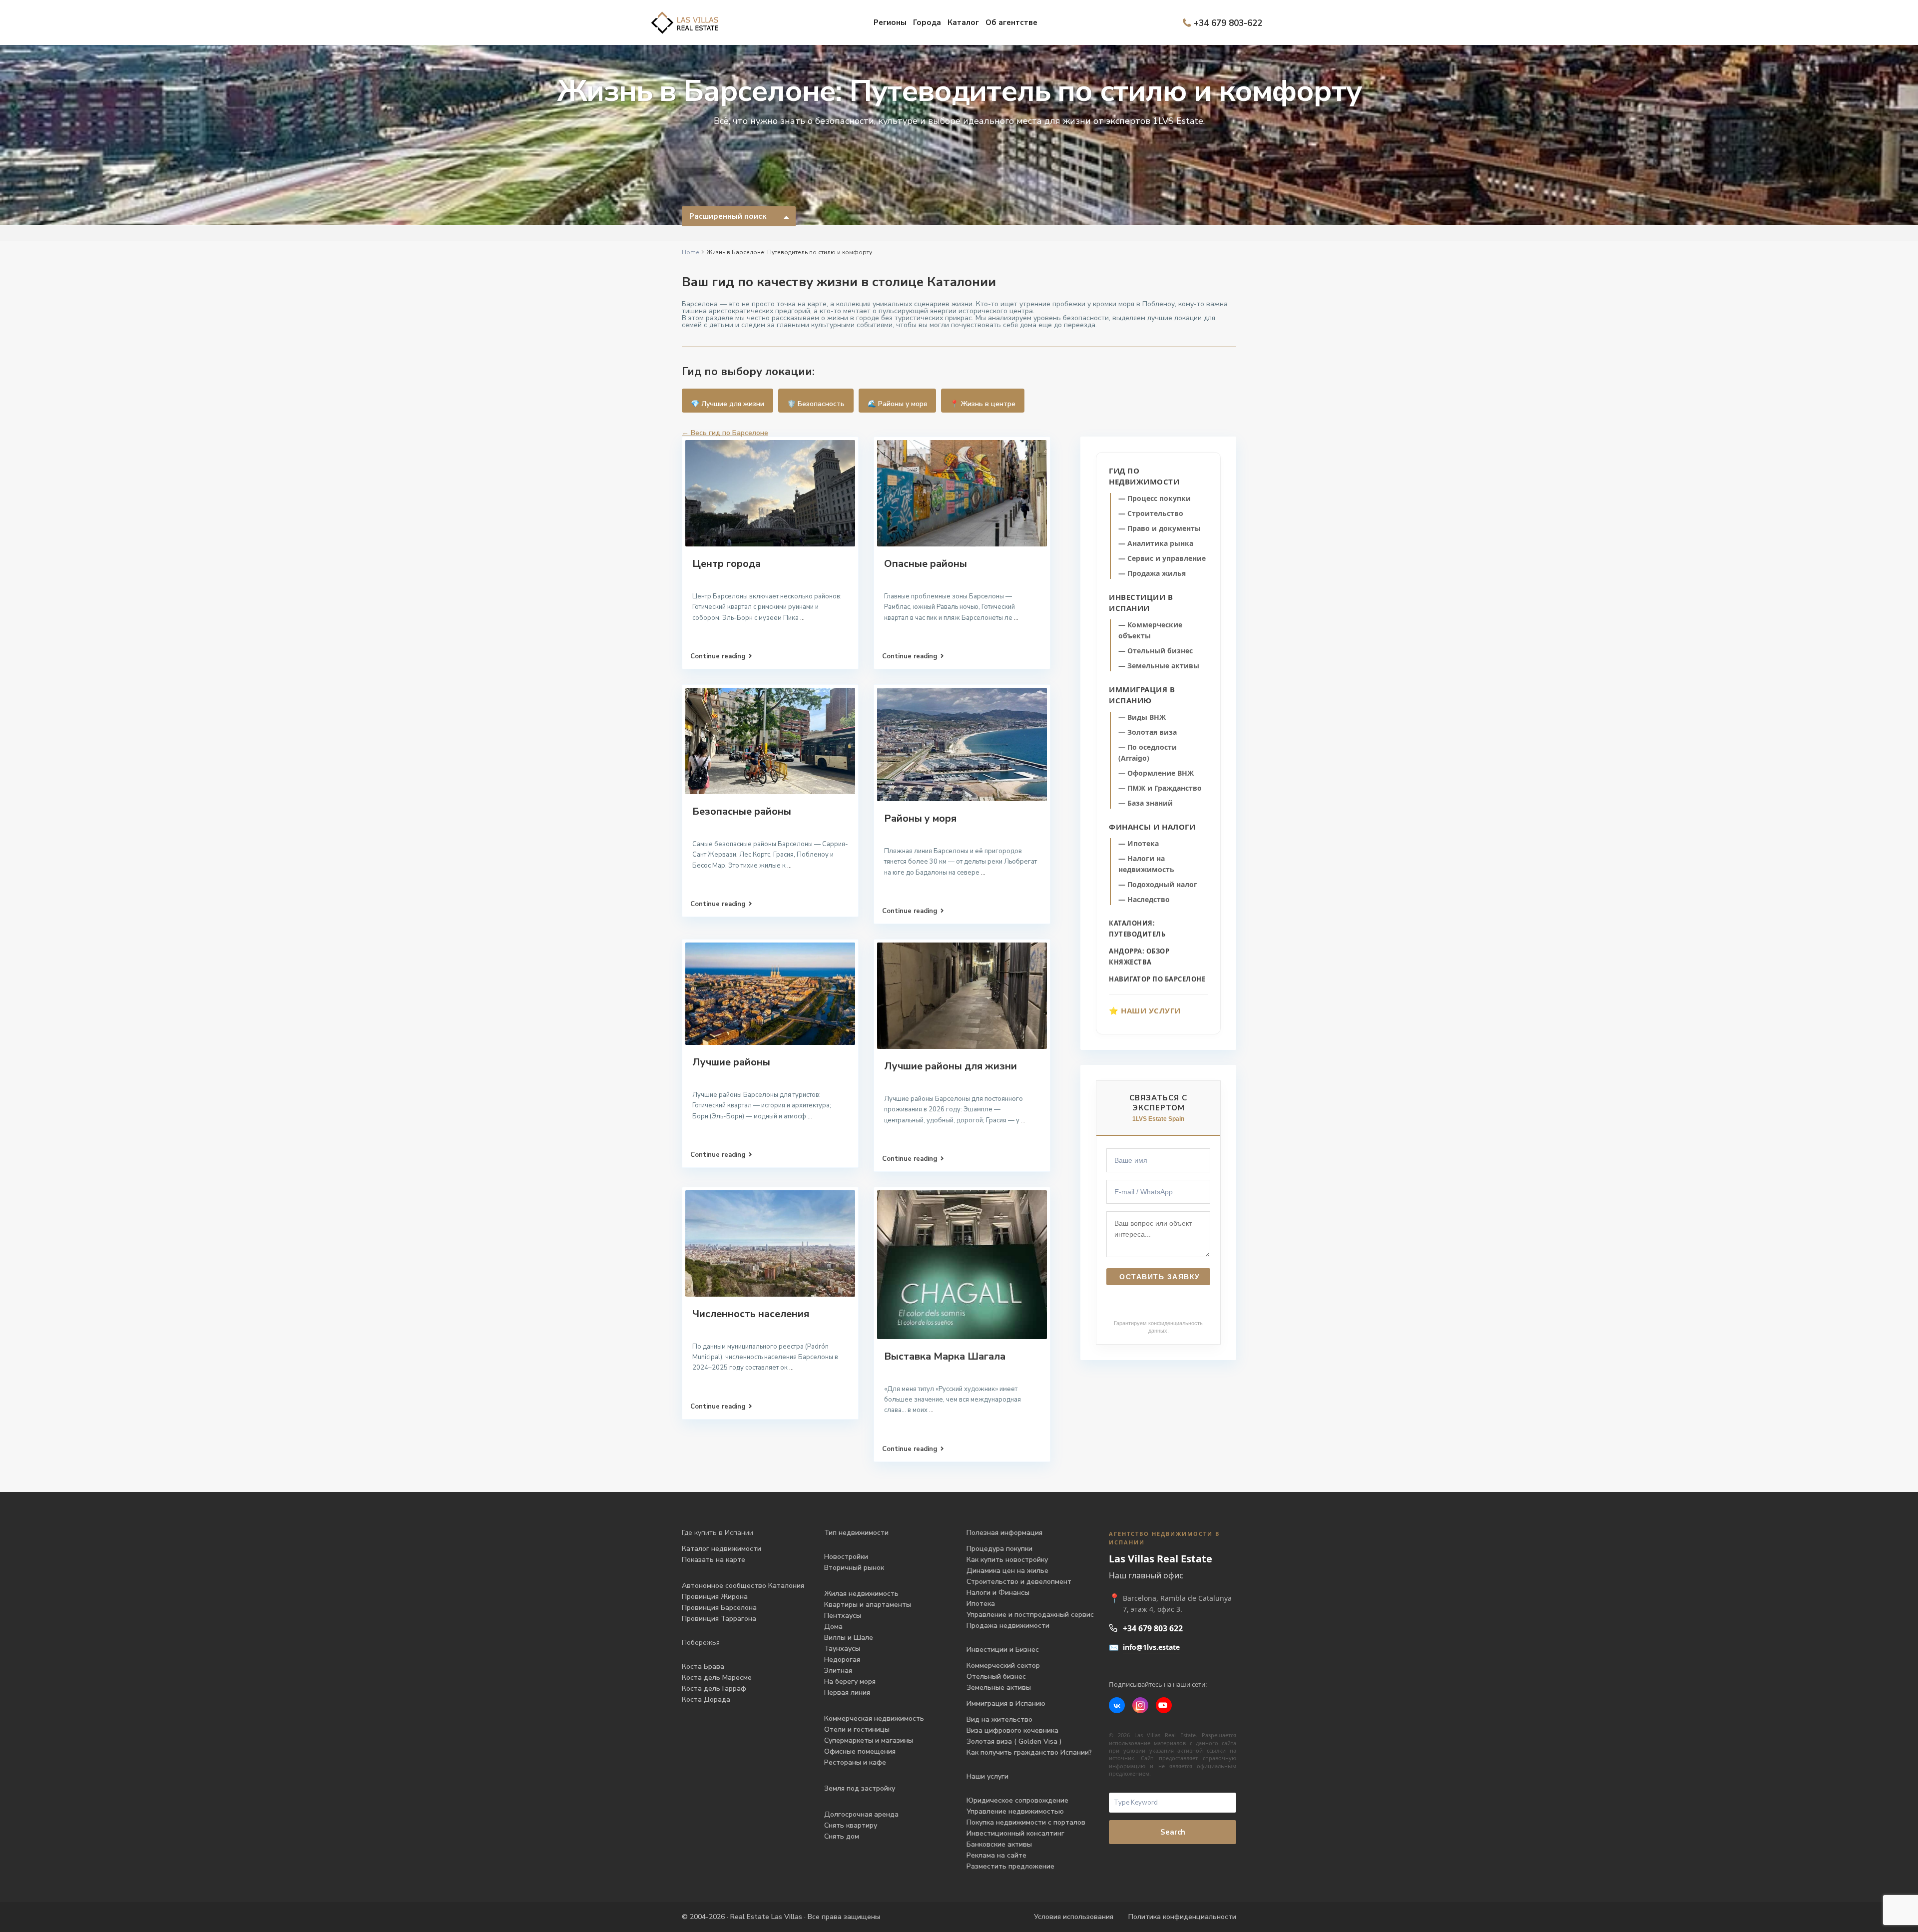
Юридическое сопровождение (1017, 1800)
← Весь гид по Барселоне (725, 433)
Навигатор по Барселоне (1157, 979)
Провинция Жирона (715, 1597)
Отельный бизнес (996, 1677)
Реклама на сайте (996, 1855)
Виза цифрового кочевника (1012, 1730)
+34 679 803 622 (1153, 1628)
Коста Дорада (706, 1699)
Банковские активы (999, 1844)
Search (1173, 1832)
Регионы (890, 22)
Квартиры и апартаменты (868, 1605)
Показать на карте (714, 1560)
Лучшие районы (731, 1062)
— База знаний (1146, 803)
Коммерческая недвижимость (874, 1718)
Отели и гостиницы (857, 1729)
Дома (833, 1627)
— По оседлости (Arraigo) (1148, 752)
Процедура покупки (999, 1549)
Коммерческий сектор (1003, 1666)
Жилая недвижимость (861, 1594)
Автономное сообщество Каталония (743, 1586)
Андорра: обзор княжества (1139, 957)
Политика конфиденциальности (1182, 1917)
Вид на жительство (999, 1719)
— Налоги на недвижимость (1146, 864)
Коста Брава (703, 1667)
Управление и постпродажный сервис (1030, 1615)
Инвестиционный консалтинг (1015, 1833)
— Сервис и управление (1162, 558)
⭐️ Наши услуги (1145, 1010)
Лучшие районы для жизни (951, 1066)
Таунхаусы (842, 1649)
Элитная (838, 1671)
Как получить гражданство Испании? (1029, 1752)
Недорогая (842, 1660)
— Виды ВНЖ (1142, 717)
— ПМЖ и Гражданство (1160, 788)
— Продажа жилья (1152, 573)
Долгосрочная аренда (861, 1814)
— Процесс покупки (1155, 498)
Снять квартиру (851, 1825)
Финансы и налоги (1152, 827)
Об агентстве (1011, 22)
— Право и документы (1160, 528)
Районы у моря (920, 818)
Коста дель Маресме (717, 1678)
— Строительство (1151, 513)
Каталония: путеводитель (1137, 929)
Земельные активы (999, 1688)
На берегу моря (850, 1682)
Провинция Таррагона (719, 1619)
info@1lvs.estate (1151, 1647)
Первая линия (847, 1692)
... (802, 618)
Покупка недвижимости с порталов (1026, 1822)
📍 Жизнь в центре (983, 404)
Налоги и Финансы (998, 1593)
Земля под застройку (860, 1788)
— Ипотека (1139, 843)
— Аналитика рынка (1156, 543)
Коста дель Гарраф (714, 1689)
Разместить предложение (1010, 1866)
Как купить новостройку (1007, 1560)
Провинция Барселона (719, 1608)
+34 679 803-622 (1228, 23)
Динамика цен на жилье (1007, 1571)
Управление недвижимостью (1015, 1811)
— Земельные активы (1159, 666)
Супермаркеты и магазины (869, 1740)
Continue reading (718, 656)
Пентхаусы (844, 1616)
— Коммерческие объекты (1150, 630)
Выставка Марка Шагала (945, 1356)
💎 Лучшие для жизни (727, 404)
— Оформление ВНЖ (1156, 773)
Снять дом (842, 1836)
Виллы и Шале (849, 1638)
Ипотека (981, 1604)
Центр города (726, 564)
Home (690, 252)
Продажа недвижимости (1008, 1626)
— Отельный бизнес (1156, 651)
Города (927, 22)
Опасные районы (926, 564)
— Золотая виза (1148, 732)
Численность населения (751, 1314)
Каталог (963, 22)
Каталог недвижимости (721, 1549)
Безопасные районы (742, 811)
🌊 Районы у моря (897, 404)
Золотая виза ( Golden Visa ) (1014, 1741)
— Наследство (1144, 899)
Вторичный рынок (854, 1568)
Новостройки (846, 1557)
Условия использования (1074, 1917)
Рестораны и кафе (855, 1762)
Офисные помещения (860, 1751)
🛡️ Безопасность (816, 404)
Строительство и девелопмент (1019, 1582)
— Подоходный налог (1158, 884)
